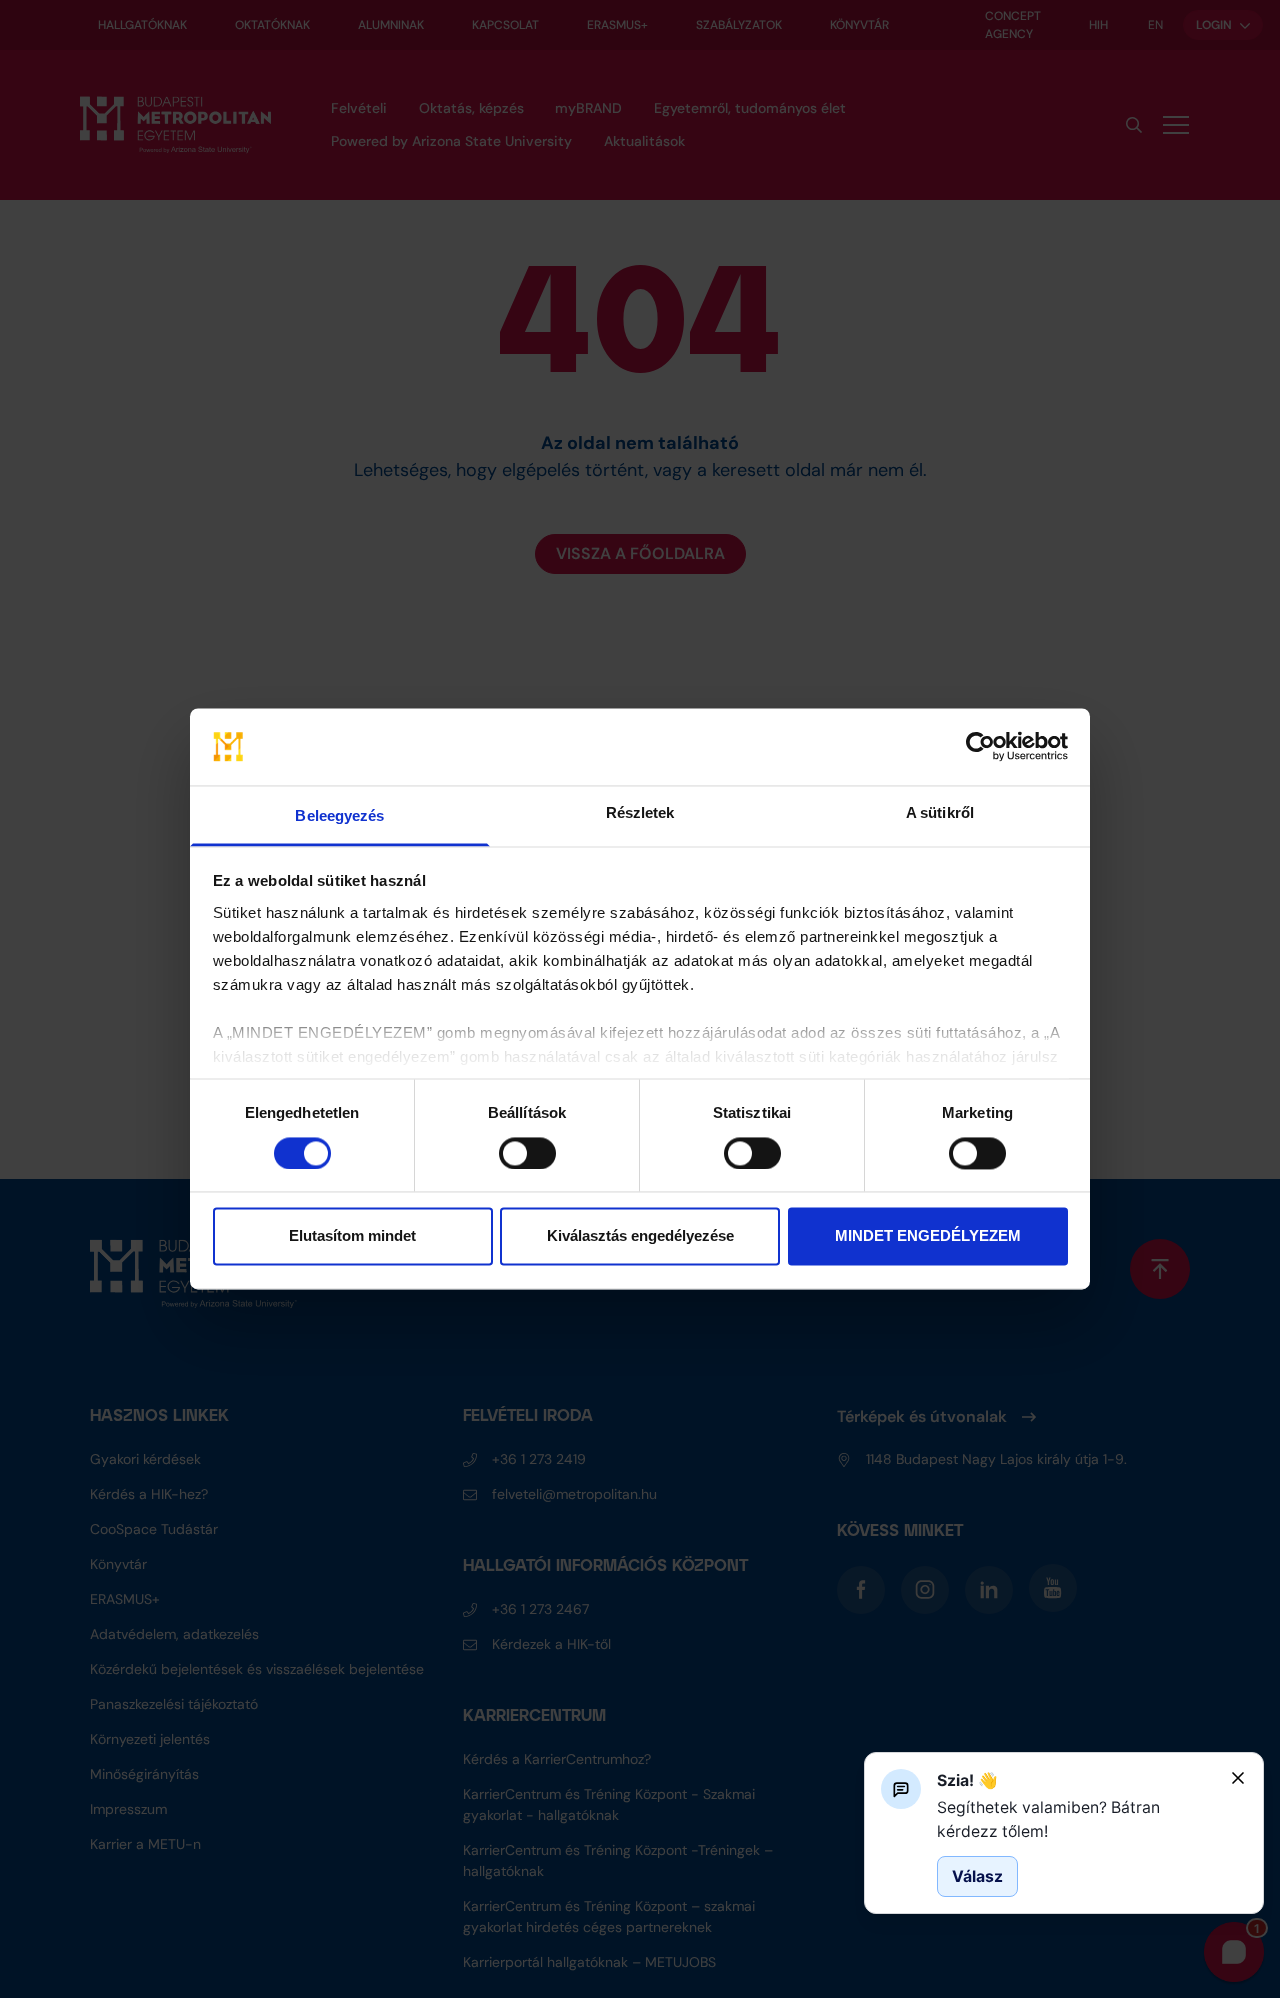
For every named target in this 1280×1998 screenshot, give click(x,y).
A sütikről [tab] (940, 812)
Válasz (977, 1875)
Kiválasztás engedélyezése (640, 1236)
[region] (1076, 1819)
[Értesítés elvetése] (1238, 1778)
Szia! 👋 (967, 1780)
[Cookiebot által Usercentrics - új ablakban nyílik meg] (980, 747)
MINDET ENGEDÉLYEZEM (928, 1236)
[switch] (527, 1154)
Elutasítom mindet (352, 1236)
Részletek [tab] (640, 812)
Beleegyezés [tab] (339, 815)
